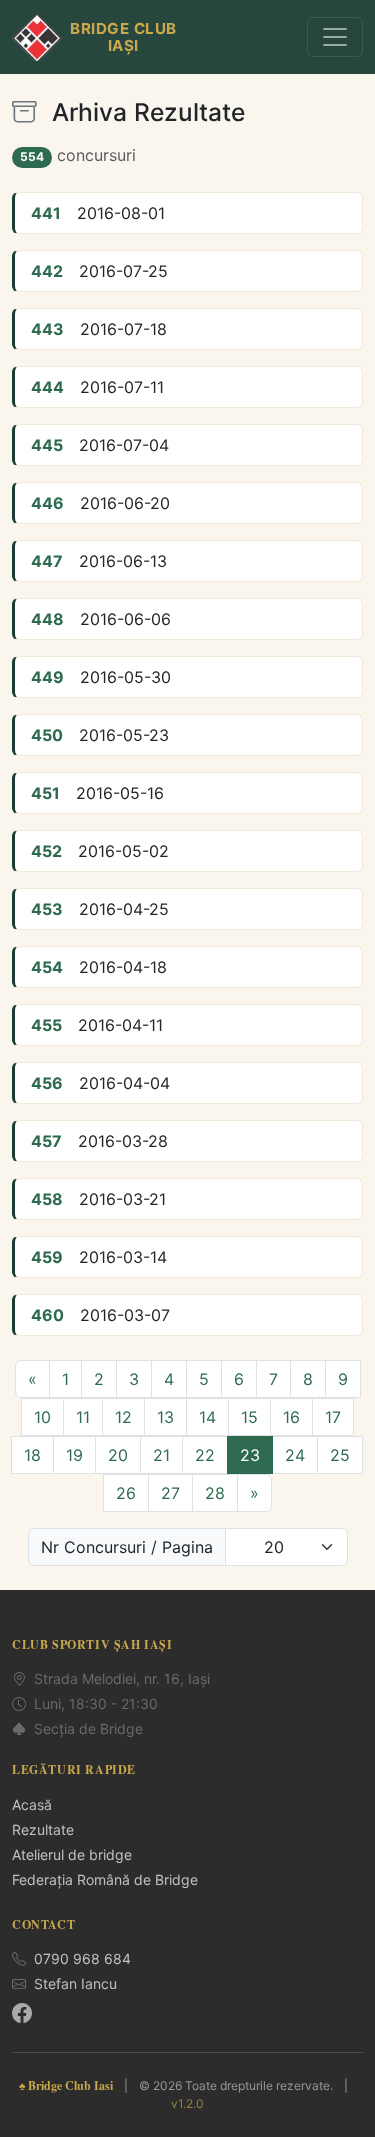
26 (126, 1493)
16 (291, 1417)
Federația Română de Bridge (105, 1879)
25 (340, 1455)
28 (215, 1493)
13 (165, 1417)
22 (205, 1455)
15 (249, 1417)
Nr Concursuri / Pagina (127, 1547)
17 (333, 1417)
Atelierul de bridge (72, 1854)
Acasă (32, 1804)
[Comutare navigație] (335, 37)
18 (32, 1455)
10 (42, 1417)
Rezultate (43, 1829)
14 (207, 1417)
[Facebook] (22, 2013)
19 (74, 1455)
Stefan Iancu (75, 1983)
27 (170, 1493)
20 (118, 1455)
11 (83, 1417)
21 (161, 1455)
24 (295, 1455)
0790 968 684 (82, 1958)
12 (123, 1417)
